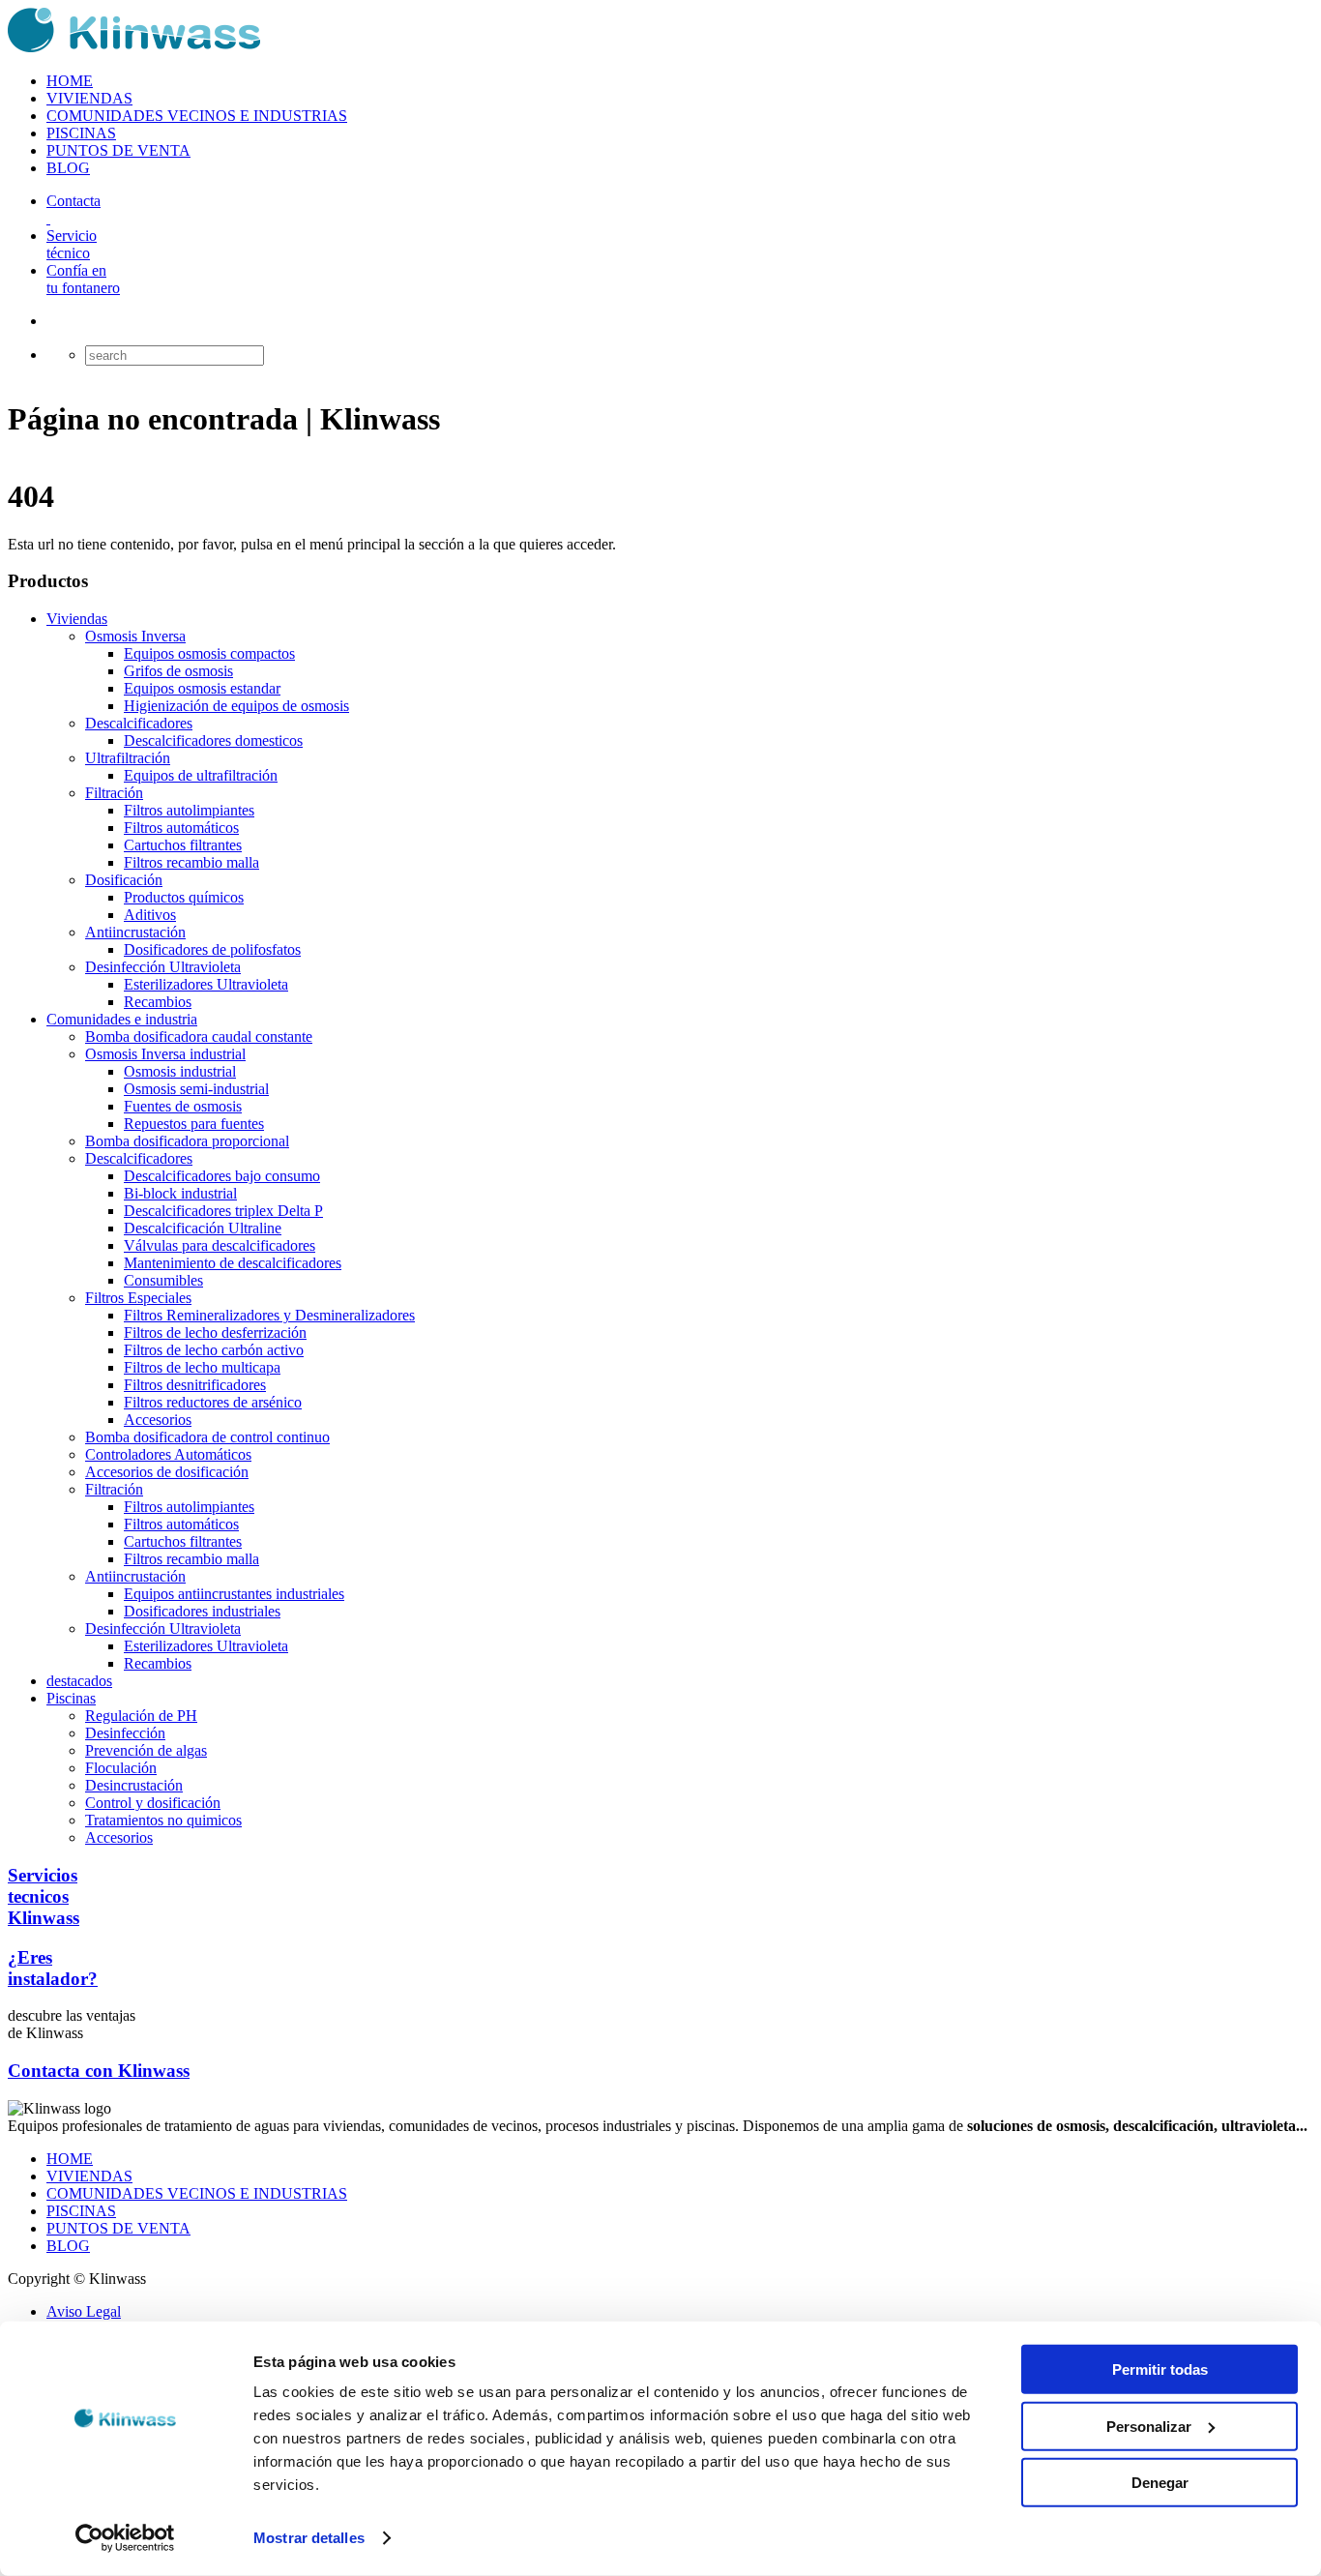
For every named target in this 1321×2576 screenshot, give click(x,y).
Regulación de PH (141, 1716)
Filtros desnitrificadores (195, 1385)
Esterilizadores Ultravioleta (206, 984)
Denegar (1160, 2483)
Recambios (158, 1002)
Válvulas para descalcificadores (220, 1245)
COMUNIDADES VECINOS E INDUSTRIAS (197, 116)
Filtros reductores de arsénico (213, 1402)
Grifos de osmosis (178, 671)
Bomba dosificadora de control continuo (207, 1437)
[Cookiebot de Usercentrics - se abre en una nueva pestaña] (125, 2538)
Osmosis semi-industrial (196, 1089)
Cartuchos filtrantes (183, 845)
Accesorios (158, 1420)
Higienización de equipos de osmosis (236, 706)
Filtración (114, 793)
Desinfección (125, 1733)
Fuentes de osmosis (183, 1106)
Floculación (121, 1768)
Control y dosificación (153, 1803)
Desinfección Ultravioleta (163, 967)
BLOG (68, 168)
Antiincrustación (135, 932)
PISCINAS (81, 133)
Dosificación (124, 880)
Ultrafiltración (128, 758)
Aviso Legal (84, 2311)
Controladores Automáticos (168, 1454)
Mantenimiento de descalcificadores (233, 1263)
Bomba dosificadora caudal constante (199, 1036)
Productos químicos (184, 897)
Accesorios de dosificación (167, 1472)
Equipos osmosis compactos (209, 653)
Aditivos (150, 915)
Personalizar (1149, 2426)
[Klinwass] (134, 48)
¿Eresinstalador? (53, 1968)
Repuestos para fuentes (194, 1124)
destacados (79, 1681)
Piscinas (71, 1698)
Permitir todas (1160, 2369)
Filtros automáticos (181, 828)
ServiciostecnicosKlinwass (44, 1896)
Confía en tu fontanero (83, 279)
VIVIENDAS (89, 98)
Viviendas (77, 619)
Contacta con (99, 2071)
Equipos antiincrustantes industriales (234, 1594)
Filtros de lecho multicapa (202, 1367)
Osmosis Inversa (135, 636)
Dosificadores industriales (202, 1611)
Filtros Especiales (138, 1298)
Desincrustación (134, 1785)
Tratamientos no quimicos (163, 1820)
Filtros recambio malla (191, 862)
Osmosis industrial (180, 1071)
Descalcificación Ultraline (203, 1228)
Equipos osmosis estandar (202, 688)
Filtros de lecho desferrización (215, 1332)
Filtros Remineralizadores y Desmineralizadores (269, 1315)
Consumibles (163, 1280)
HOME (70, 81)
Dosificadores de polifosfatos (212, 949)
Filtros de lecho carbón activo (214, 1350)
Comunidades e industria (122, 1019)
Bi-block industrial (180, 1193)
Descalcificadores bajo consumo (222, 1176)
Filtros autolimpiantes (189, 810)
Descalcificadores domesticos (213, 740)
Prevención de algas (146, 1750)
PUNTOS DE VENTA (118, 150)
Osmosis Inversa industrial (165, 1054)
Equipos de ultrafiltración (201, 775)
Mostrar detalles (309, 2538)
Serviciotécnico (72, 244)
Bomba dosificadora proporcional (187, 1141)
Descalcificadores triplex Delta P (223, 1211)
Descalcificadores (139, 723)
